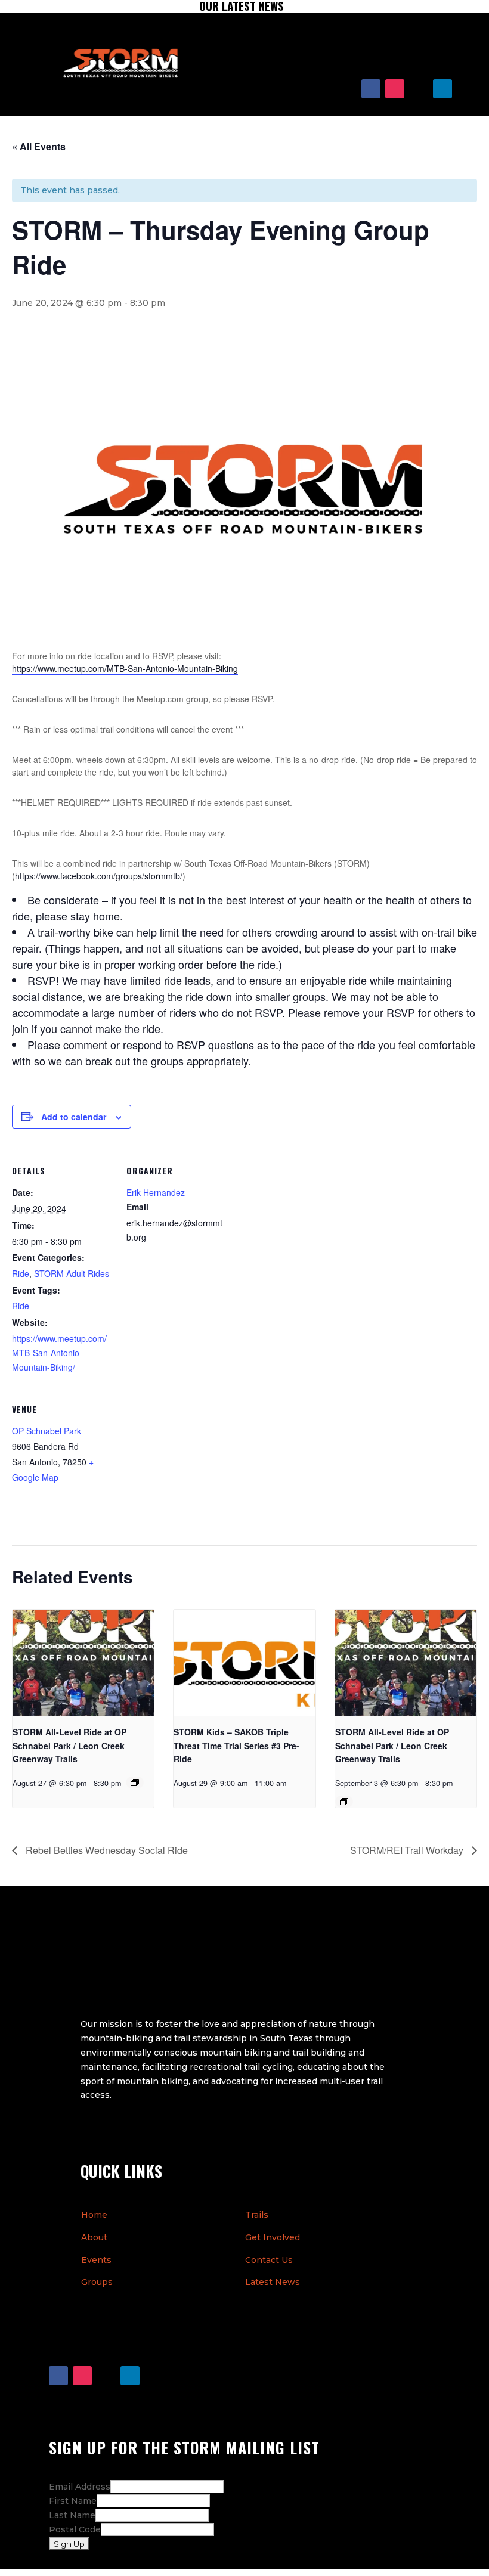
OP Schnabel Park (47, 1431)
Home (94, 2215)
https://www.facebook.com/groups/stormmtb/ (99, 876)
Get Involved (273, 2237)
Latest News (273, 2282)
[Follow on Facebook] (371, 89)
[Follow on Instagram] (395, 89)
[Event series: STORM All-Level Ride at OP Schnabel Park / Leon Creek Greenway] (135, 1783)
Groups (97, 2282)
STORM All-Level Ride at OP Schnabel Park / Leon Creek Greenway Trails (69, 1745)
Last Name (72, 2515)
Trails (257, 2215)
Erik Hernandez (156, 1192)
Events (96, 2260)
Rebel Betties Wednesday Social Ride (106, 1850)
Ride (21, 1273)
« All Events (39, 146)
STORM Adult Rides (72, 1273)
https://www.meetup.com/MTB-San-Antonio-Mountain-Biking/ (59, 1353)
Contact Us (269, 2260)
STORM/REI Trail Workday (408, 1850)
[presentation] (83, 1663)
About (94, 2237)
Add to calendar (74, 1117)
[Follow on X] (419, 89)
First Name (73, 2501)
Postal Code (75, 2529)
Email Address (80, 2487)
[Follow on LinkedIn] (442, 89)
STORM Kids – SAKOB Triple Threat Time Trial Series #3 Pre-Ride (236, 1745)
